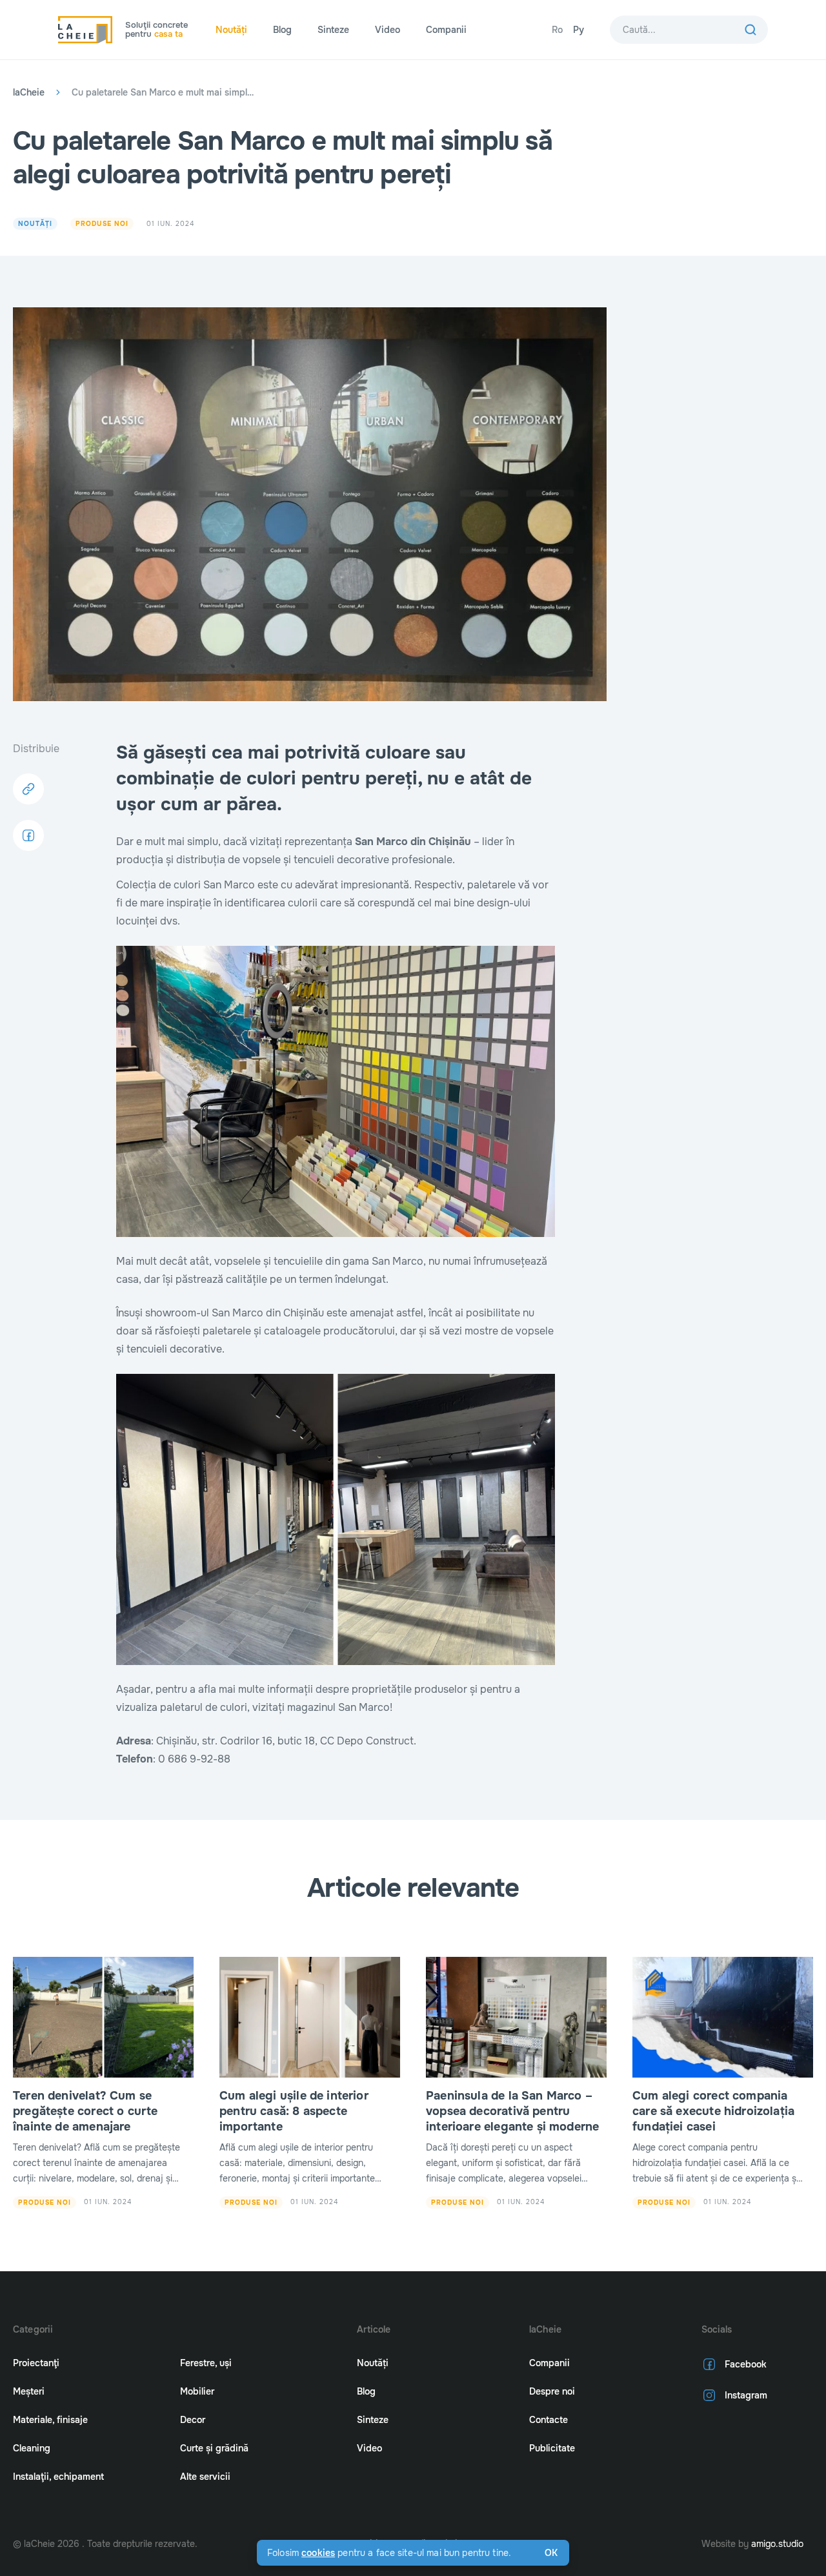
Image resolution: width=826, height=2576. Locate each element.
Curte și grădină (214, 2448)
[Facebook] (28, 835)
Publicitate (552, 2448)
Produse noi (102, 224)
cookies (318, 2553)
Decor (193, 2420)
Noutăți (231, 30)
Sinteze (333, 30)
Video (388, 30)
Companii (446, 30)
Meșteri (29, 2391)
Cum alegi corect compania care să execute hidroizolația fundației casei (713, 2111)
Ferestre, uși (206, 2363)
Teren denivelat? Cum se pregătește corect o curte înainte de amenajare (86, 2111)
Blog (282, 30)
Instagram (746, 2395)
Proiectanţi (36, 2363)
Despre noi (552, 2391)
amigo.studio (777, 2544)
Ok (551, 2553)
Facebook (746, 2364)
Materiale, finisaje (50, 2420)
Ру (579, 30)
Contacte (549, 2420)
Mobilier (197, 2391)
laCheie (29, 92)
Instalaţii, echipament (58, 2477)
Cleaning (32, 2448)
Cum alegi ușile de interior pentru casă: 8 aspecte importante (294, 2111)
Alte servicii (205, 2477)
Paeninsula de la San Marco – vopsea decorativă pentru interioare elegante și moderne (512, 2111)
